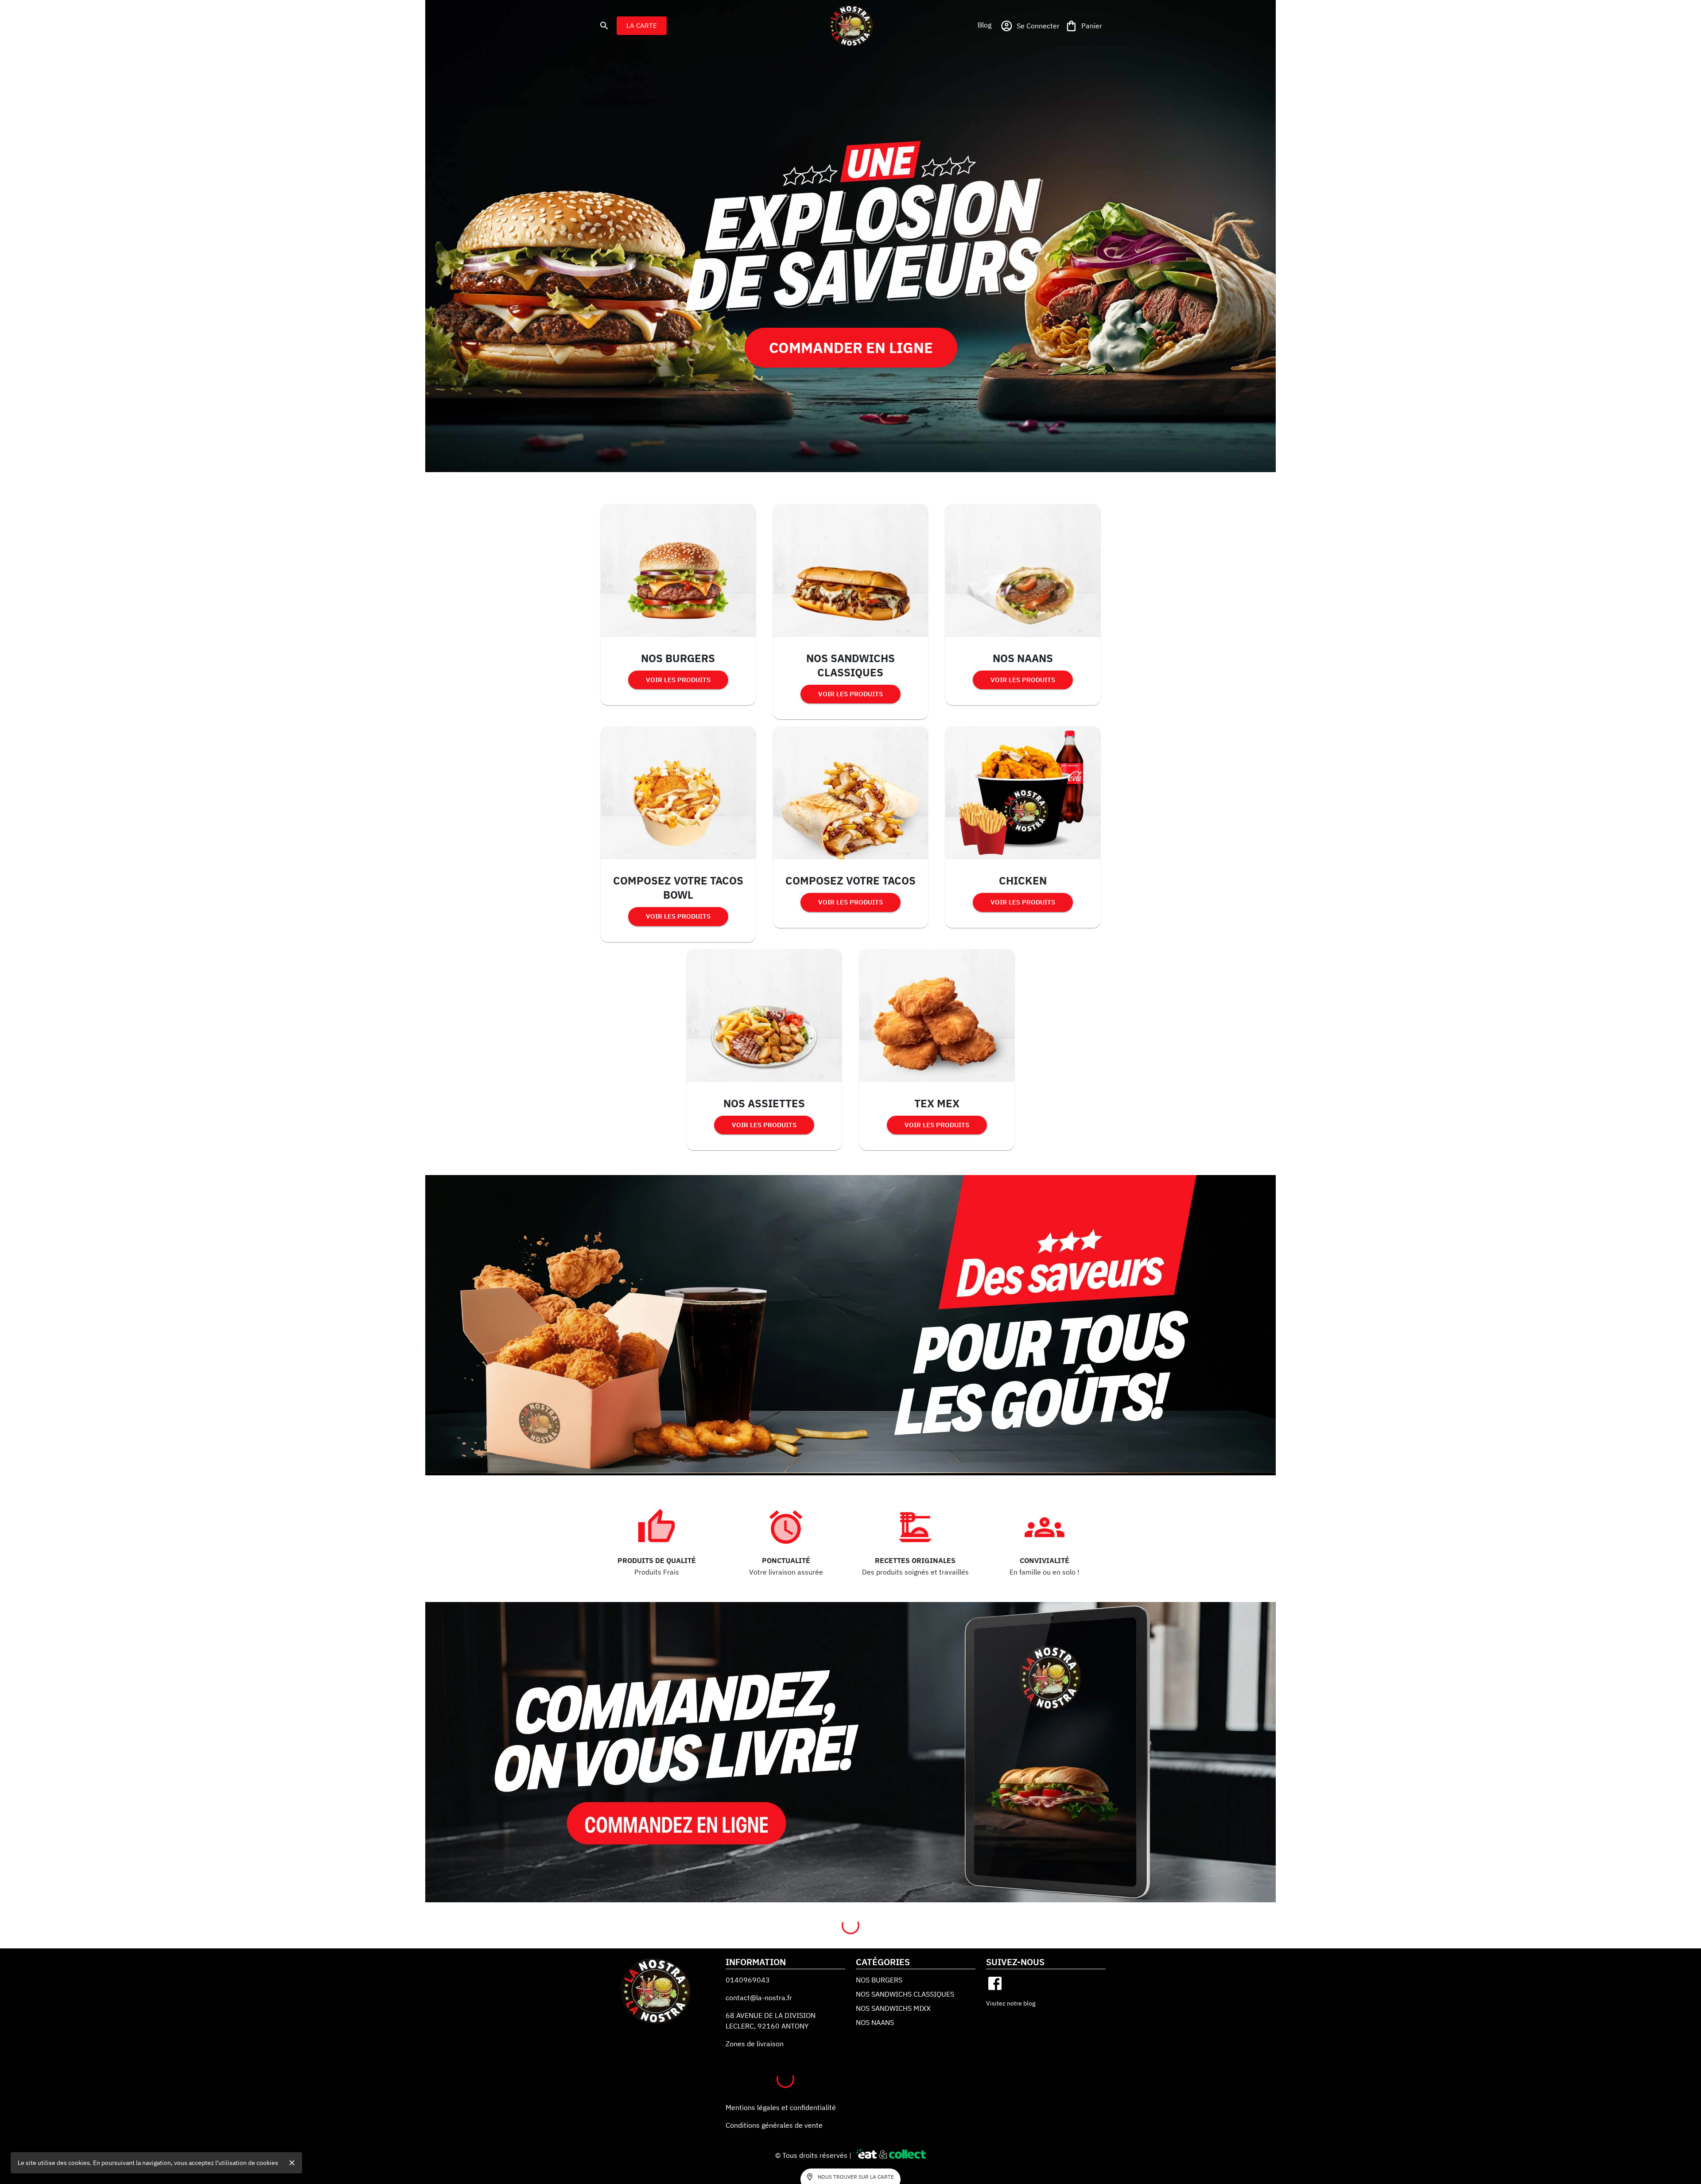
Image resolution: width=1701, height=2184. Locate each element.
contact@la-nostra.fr (759, 1998)
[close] (292, 2163)
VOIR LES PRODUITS (678, 680)
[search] (604, 26)
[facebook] (995, 1983)
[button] (984, 25)
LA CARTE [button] (642, 25)
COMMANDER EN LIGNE (851, 347)
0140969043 (748, 1980)
